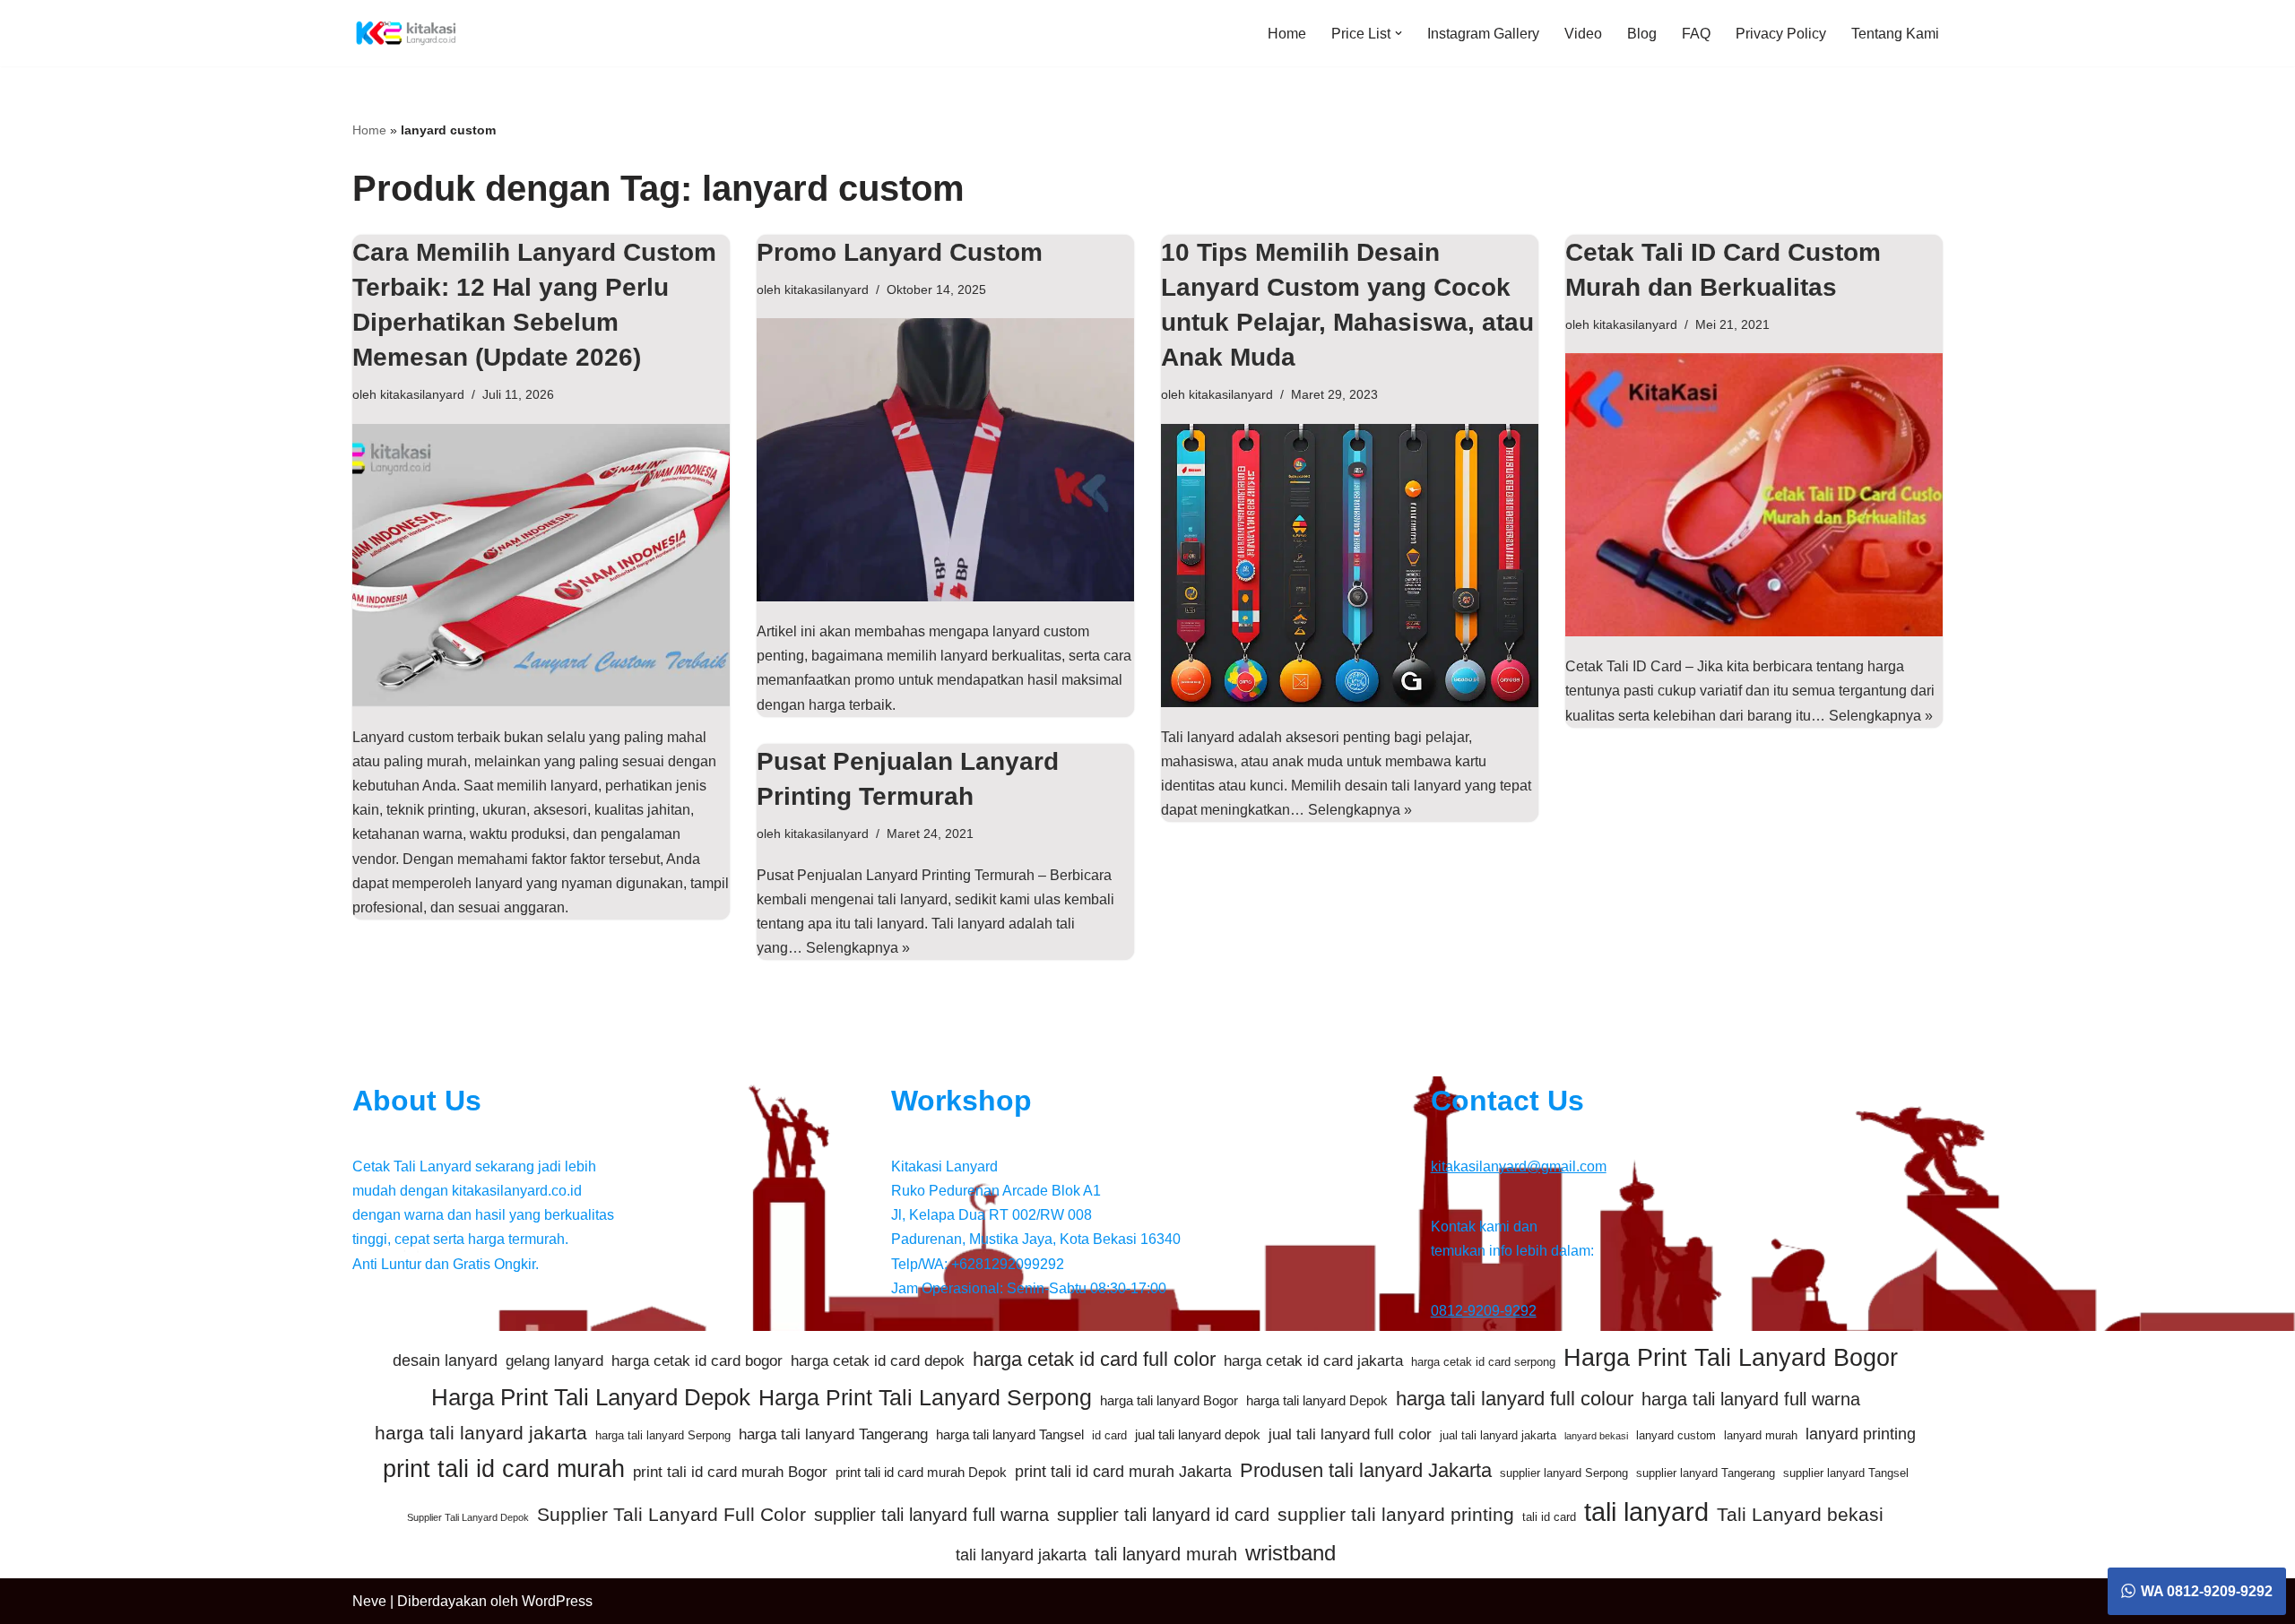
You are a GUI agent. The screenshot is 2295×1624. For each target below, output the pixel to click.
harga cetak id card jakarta (1313, 1361)
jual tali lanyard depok (1198, 1434)
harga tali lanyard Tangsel (1010, 1434)
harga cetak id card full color (1094, 1359)
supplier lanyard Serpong (1564, 1473)
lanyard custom (1676, 1435)
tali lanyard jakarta (1021, 1555)
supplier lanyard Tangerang (1706, 1473)
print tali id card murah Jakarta (1123, 1472)
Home (1287, 34)
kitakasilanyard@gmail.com (1519, 1166)
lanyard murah (1761, 1435)
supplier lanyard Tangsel (1846, 1473)
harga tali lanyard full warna (1751, 1399)
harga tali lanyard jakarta (481, 1433)
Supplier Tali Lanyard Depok (468, 1517)
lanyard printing (1861, 1434)
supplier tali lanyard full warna (931, 1515)
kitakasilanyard (422, 394)
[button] (1399, 33)
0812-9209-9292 (1484, 1311)
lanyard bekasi (1596, 1436)
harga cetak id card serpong (1483, 1362)
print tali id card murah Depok (921, 1472)
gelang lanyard (554, 1361)
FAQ (1696, 34)
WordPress (557, 1601)
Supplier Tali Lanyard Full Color (671, 1514)
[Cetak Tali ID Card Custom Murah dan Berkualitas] (1754, 495)
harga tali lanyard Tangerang (833, 1434)
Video (1583, 34)
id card (1109, 1435)
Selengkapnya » (1360, 810)
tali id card (1549, 1517)
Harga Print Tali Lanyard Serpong (925, 1397)
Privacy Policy (1781, 34)
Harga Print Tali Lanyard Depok (591, 1397)
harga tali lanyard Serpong (663, 1435)
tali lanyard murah (1166, 1554)
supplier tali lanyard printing (1396, 1514)
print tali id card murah (504, 1469)
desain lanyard (445, 1361)
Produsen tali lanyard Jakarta (1366, 1470)
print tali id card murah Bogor (730, 1472)
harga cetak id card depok (878, 1361)
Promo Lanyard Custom (900, 252)
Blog (1642, 34)
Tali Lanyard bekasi (1800, 1514)
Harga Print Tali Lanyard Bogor (1731, 1358)
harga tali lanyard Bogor (1169, 1400)
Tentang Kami (1895, 34)
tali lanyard (1646, 1512)
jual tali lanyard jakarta (1498, 1435)
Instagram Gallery (1483, 34)
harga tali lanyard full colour (1515, 1399)
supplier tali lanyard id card (1163, 1515)
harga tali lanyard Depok (1317, 1400)
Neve (369, 1601)
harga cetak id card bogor (697, 1361)
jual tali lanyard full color (1350, 1434)
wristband (1290, 1553)
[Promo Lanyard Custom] (945, 460)
